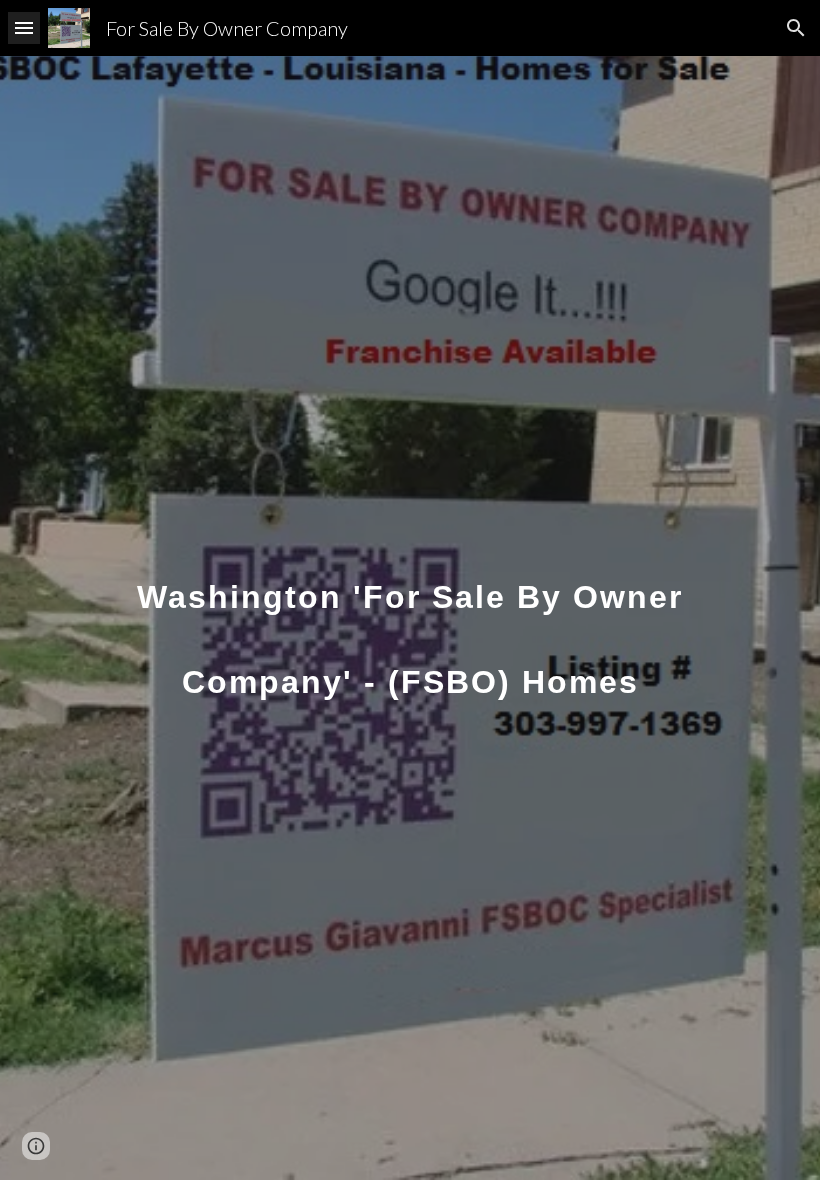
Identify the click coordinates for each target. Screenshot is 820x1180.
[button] (24, 27)
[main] (410, 618)
